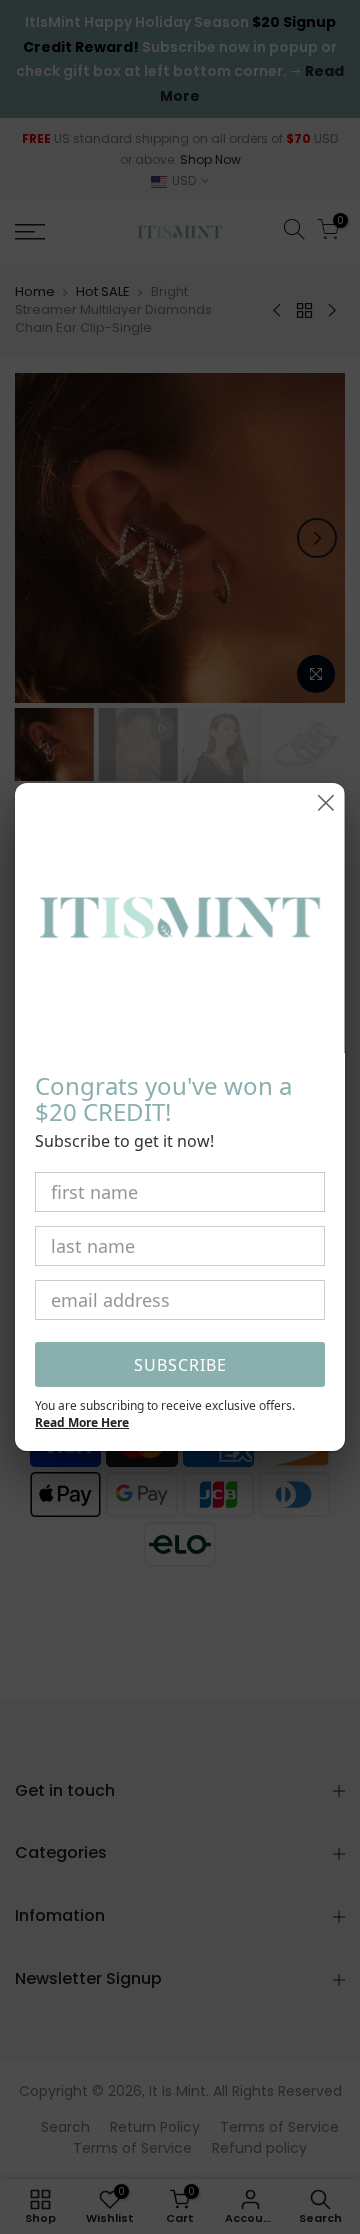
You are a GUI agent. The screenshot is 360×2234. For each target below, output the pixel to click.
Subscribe (180, 1365)
